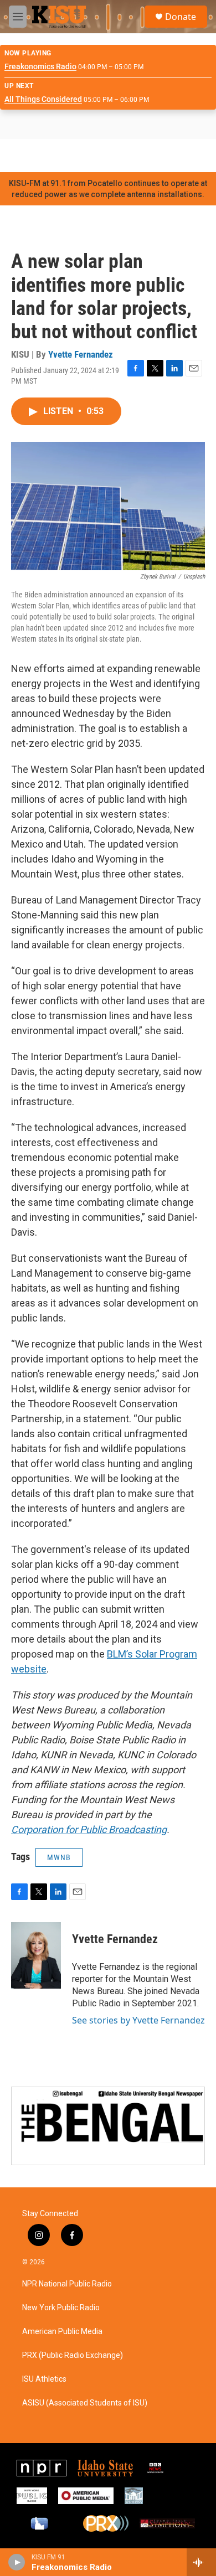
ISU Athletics (44, 2379)
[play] (17, 2562)
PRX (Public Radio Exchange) (73, 2355)
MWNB (59, 1857)
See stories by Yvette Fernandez (138, 2020)
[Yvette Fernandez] (36, 1955)
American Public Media (62, 2332)
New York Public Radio (61, 2308)
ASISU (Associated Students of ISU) (85, 2403)
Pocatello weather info (177, 156)
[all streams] (201, 2562)
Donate (181, 17)
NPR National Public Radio (67, 2284)
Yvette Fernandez (81, 354)
